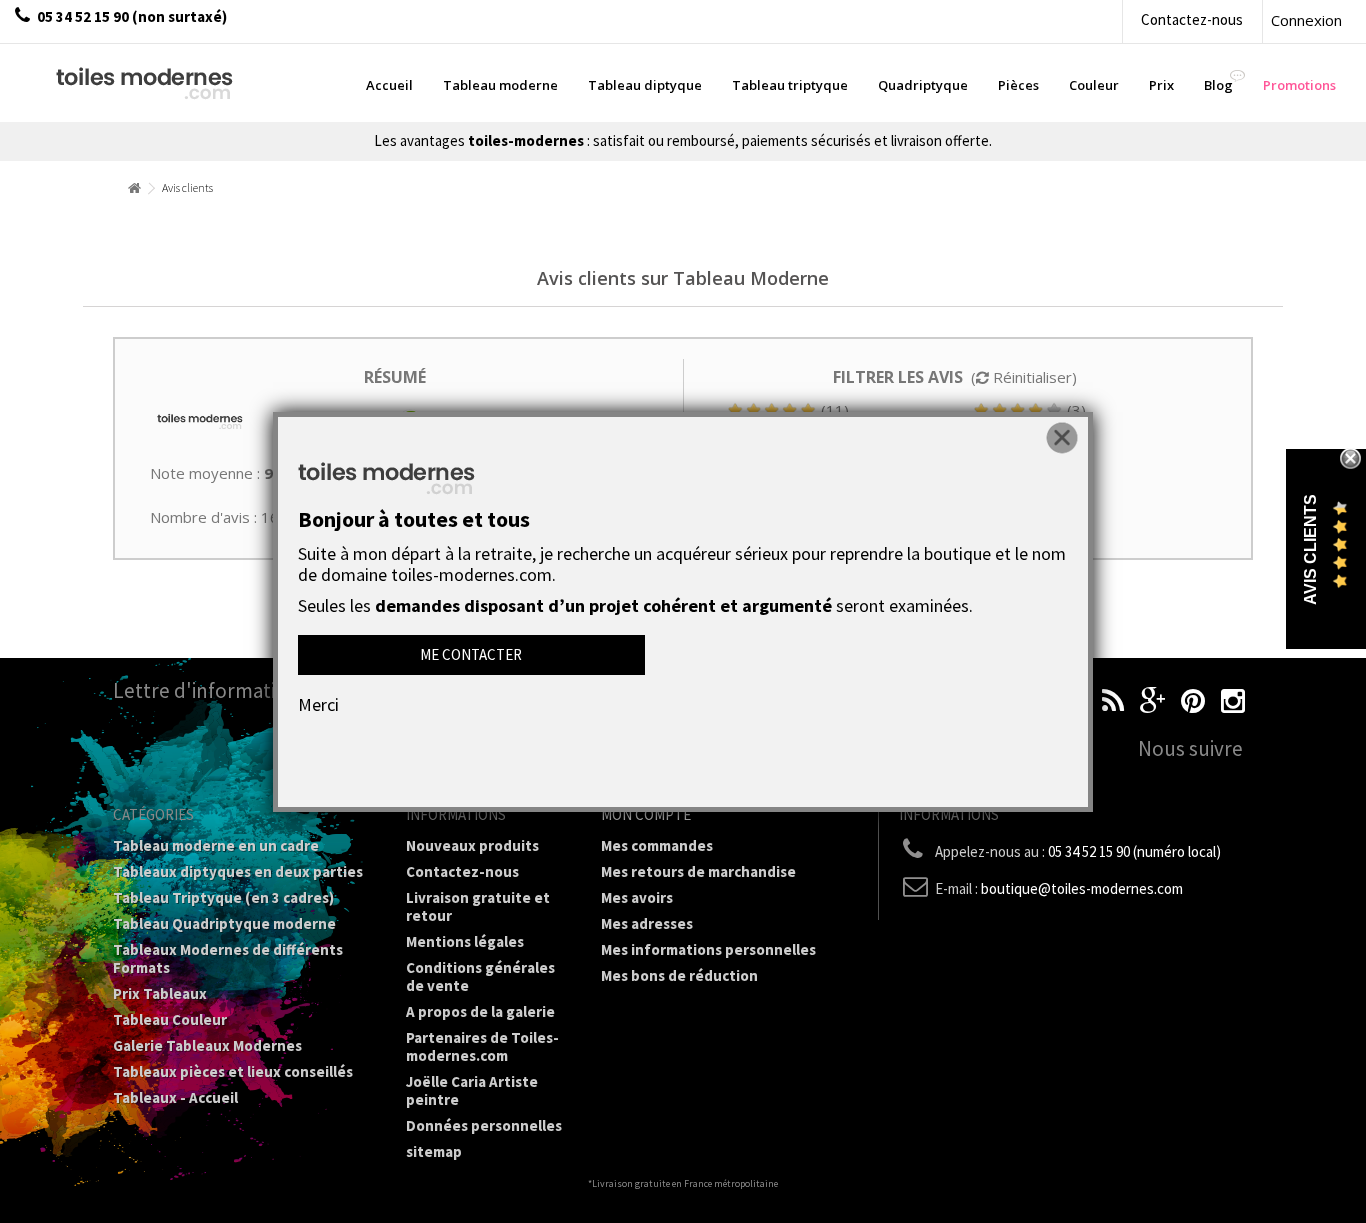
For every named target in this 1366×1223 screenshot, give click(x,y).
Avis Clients (1310, 549)
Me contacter (471, 654)
